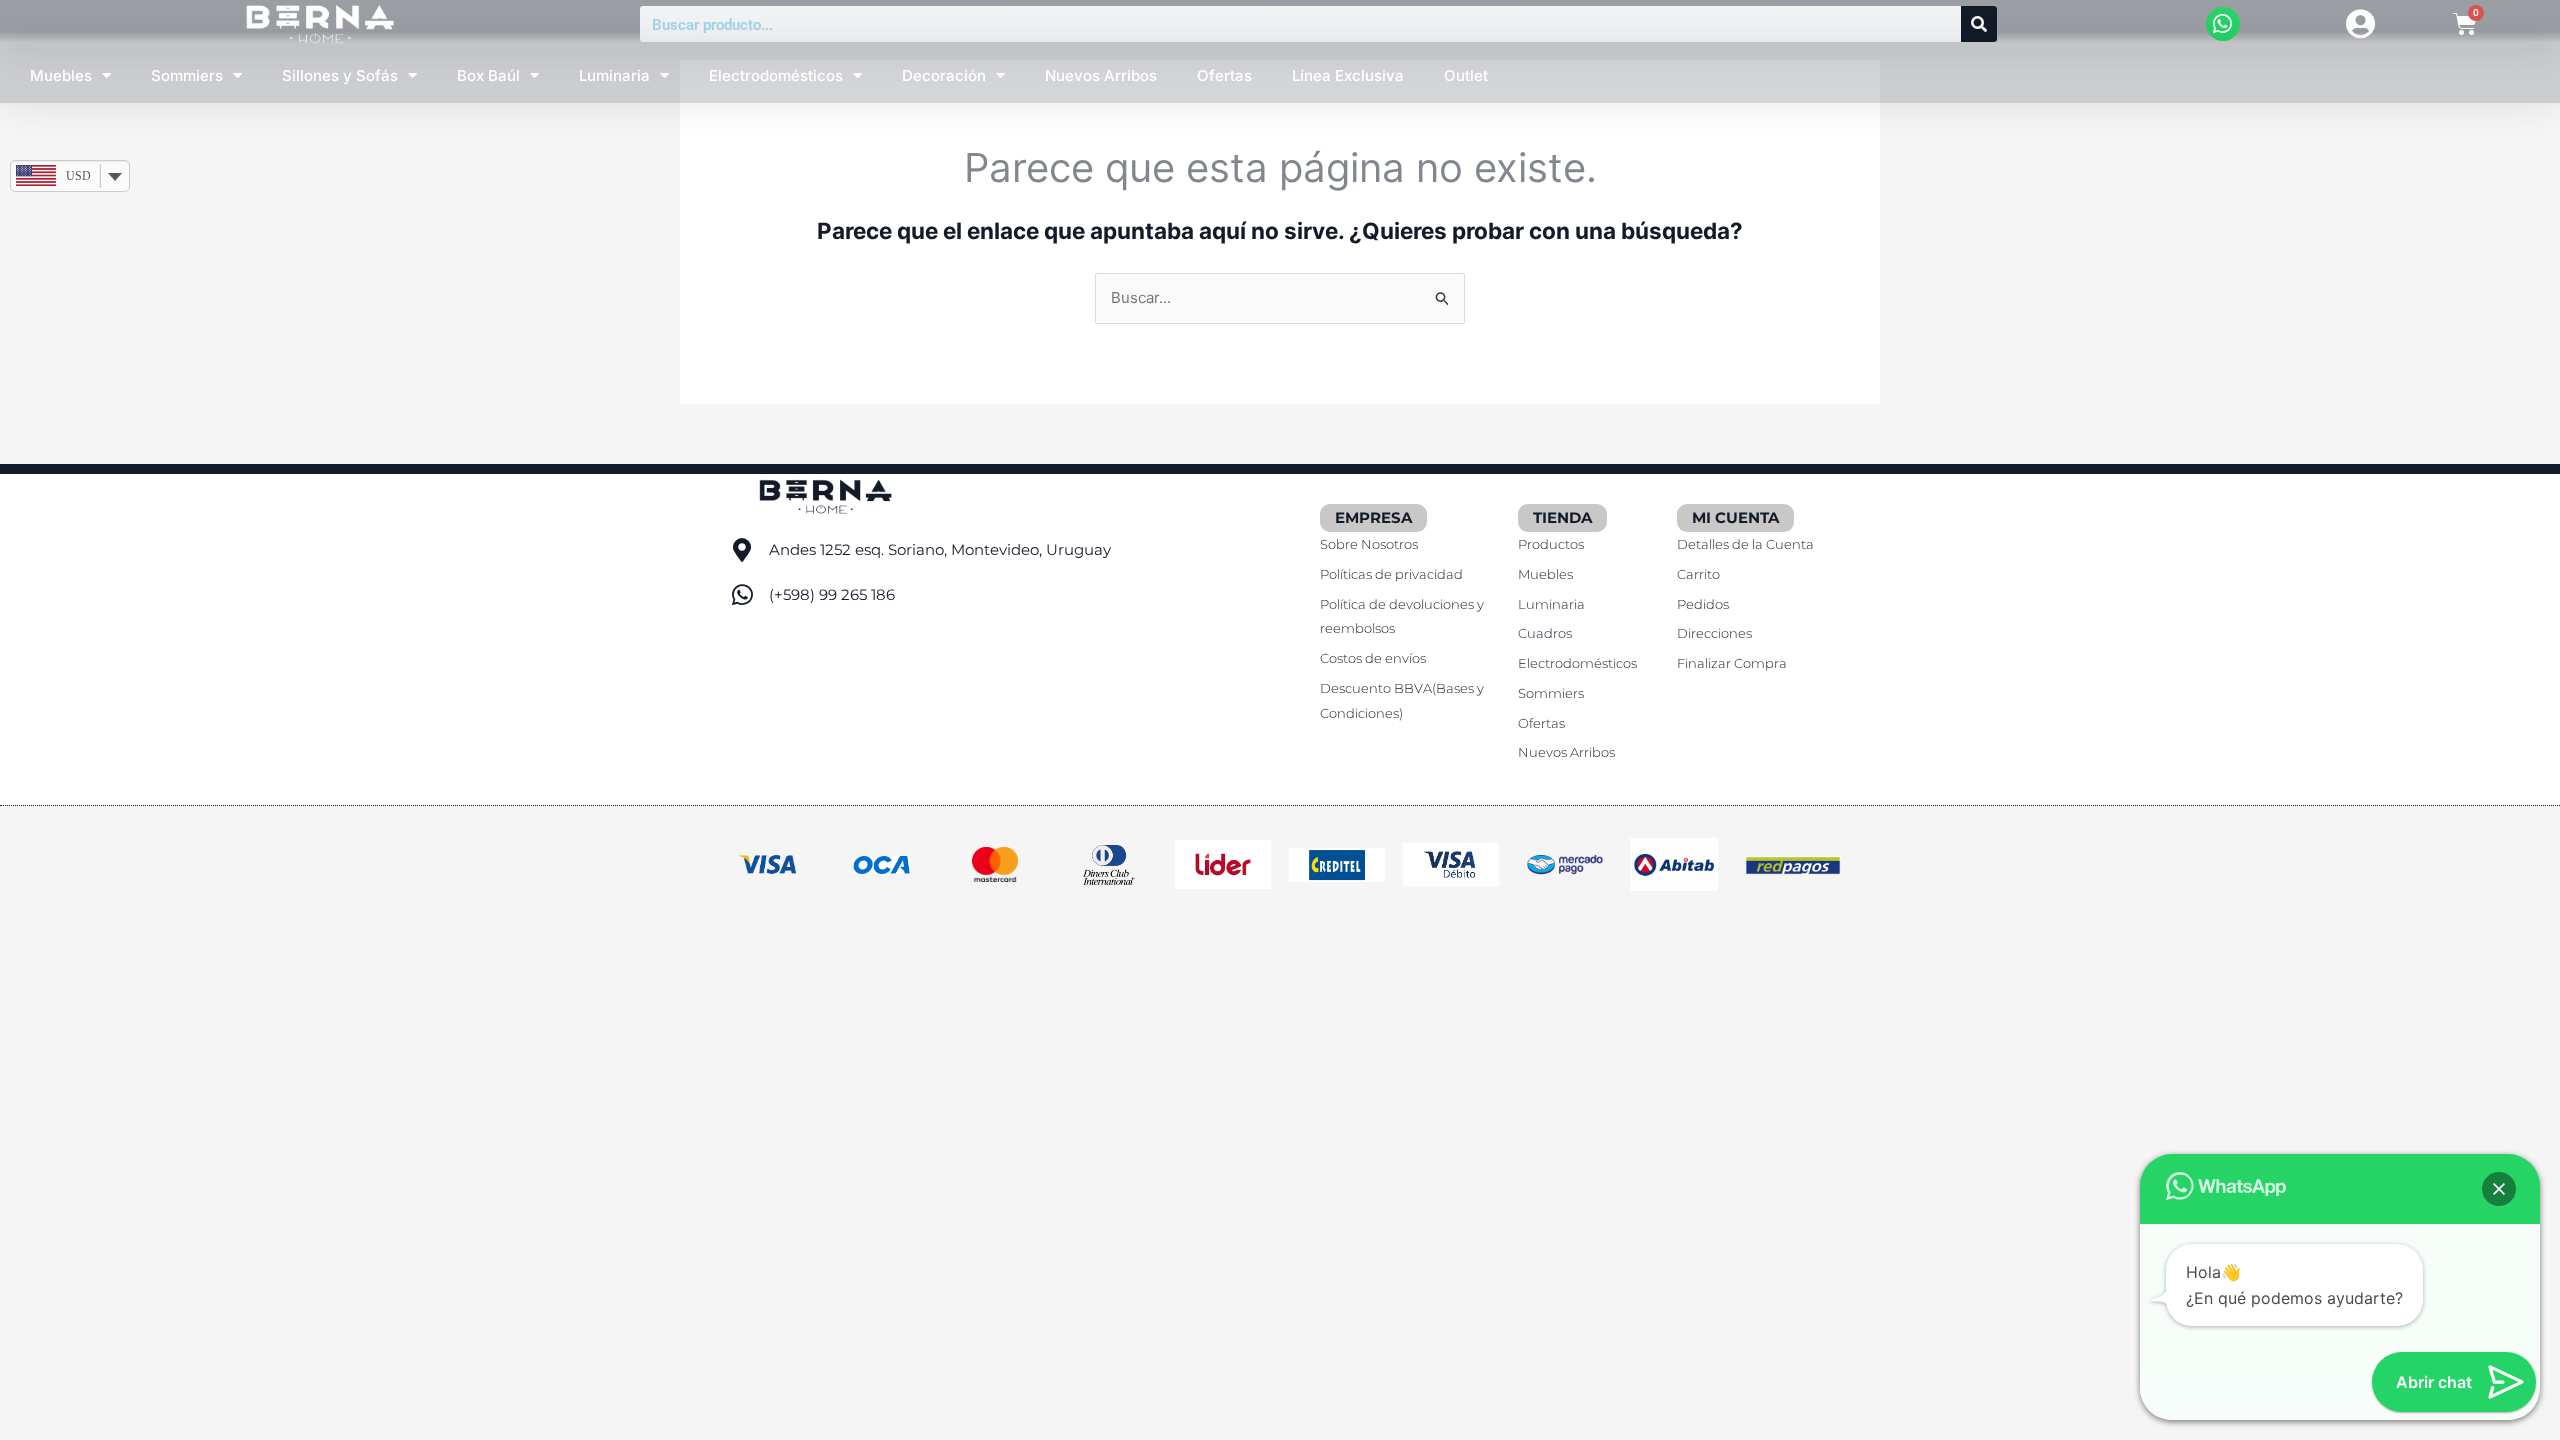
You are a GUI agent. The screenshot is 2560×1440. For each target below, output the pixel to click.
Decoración (944, 75)
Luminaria (614, 75)
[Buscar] (1979, 24)
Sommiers (187, 75)
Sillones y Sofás (340, 75)
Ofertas (1224, 75)
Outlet (1466, 75)
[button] (2499, 1189)
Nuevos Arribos (1101, 75)
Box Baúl (488, 75)
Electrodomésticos (776, 75)
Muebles (61, 75)
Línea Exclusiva (1348, 75)
